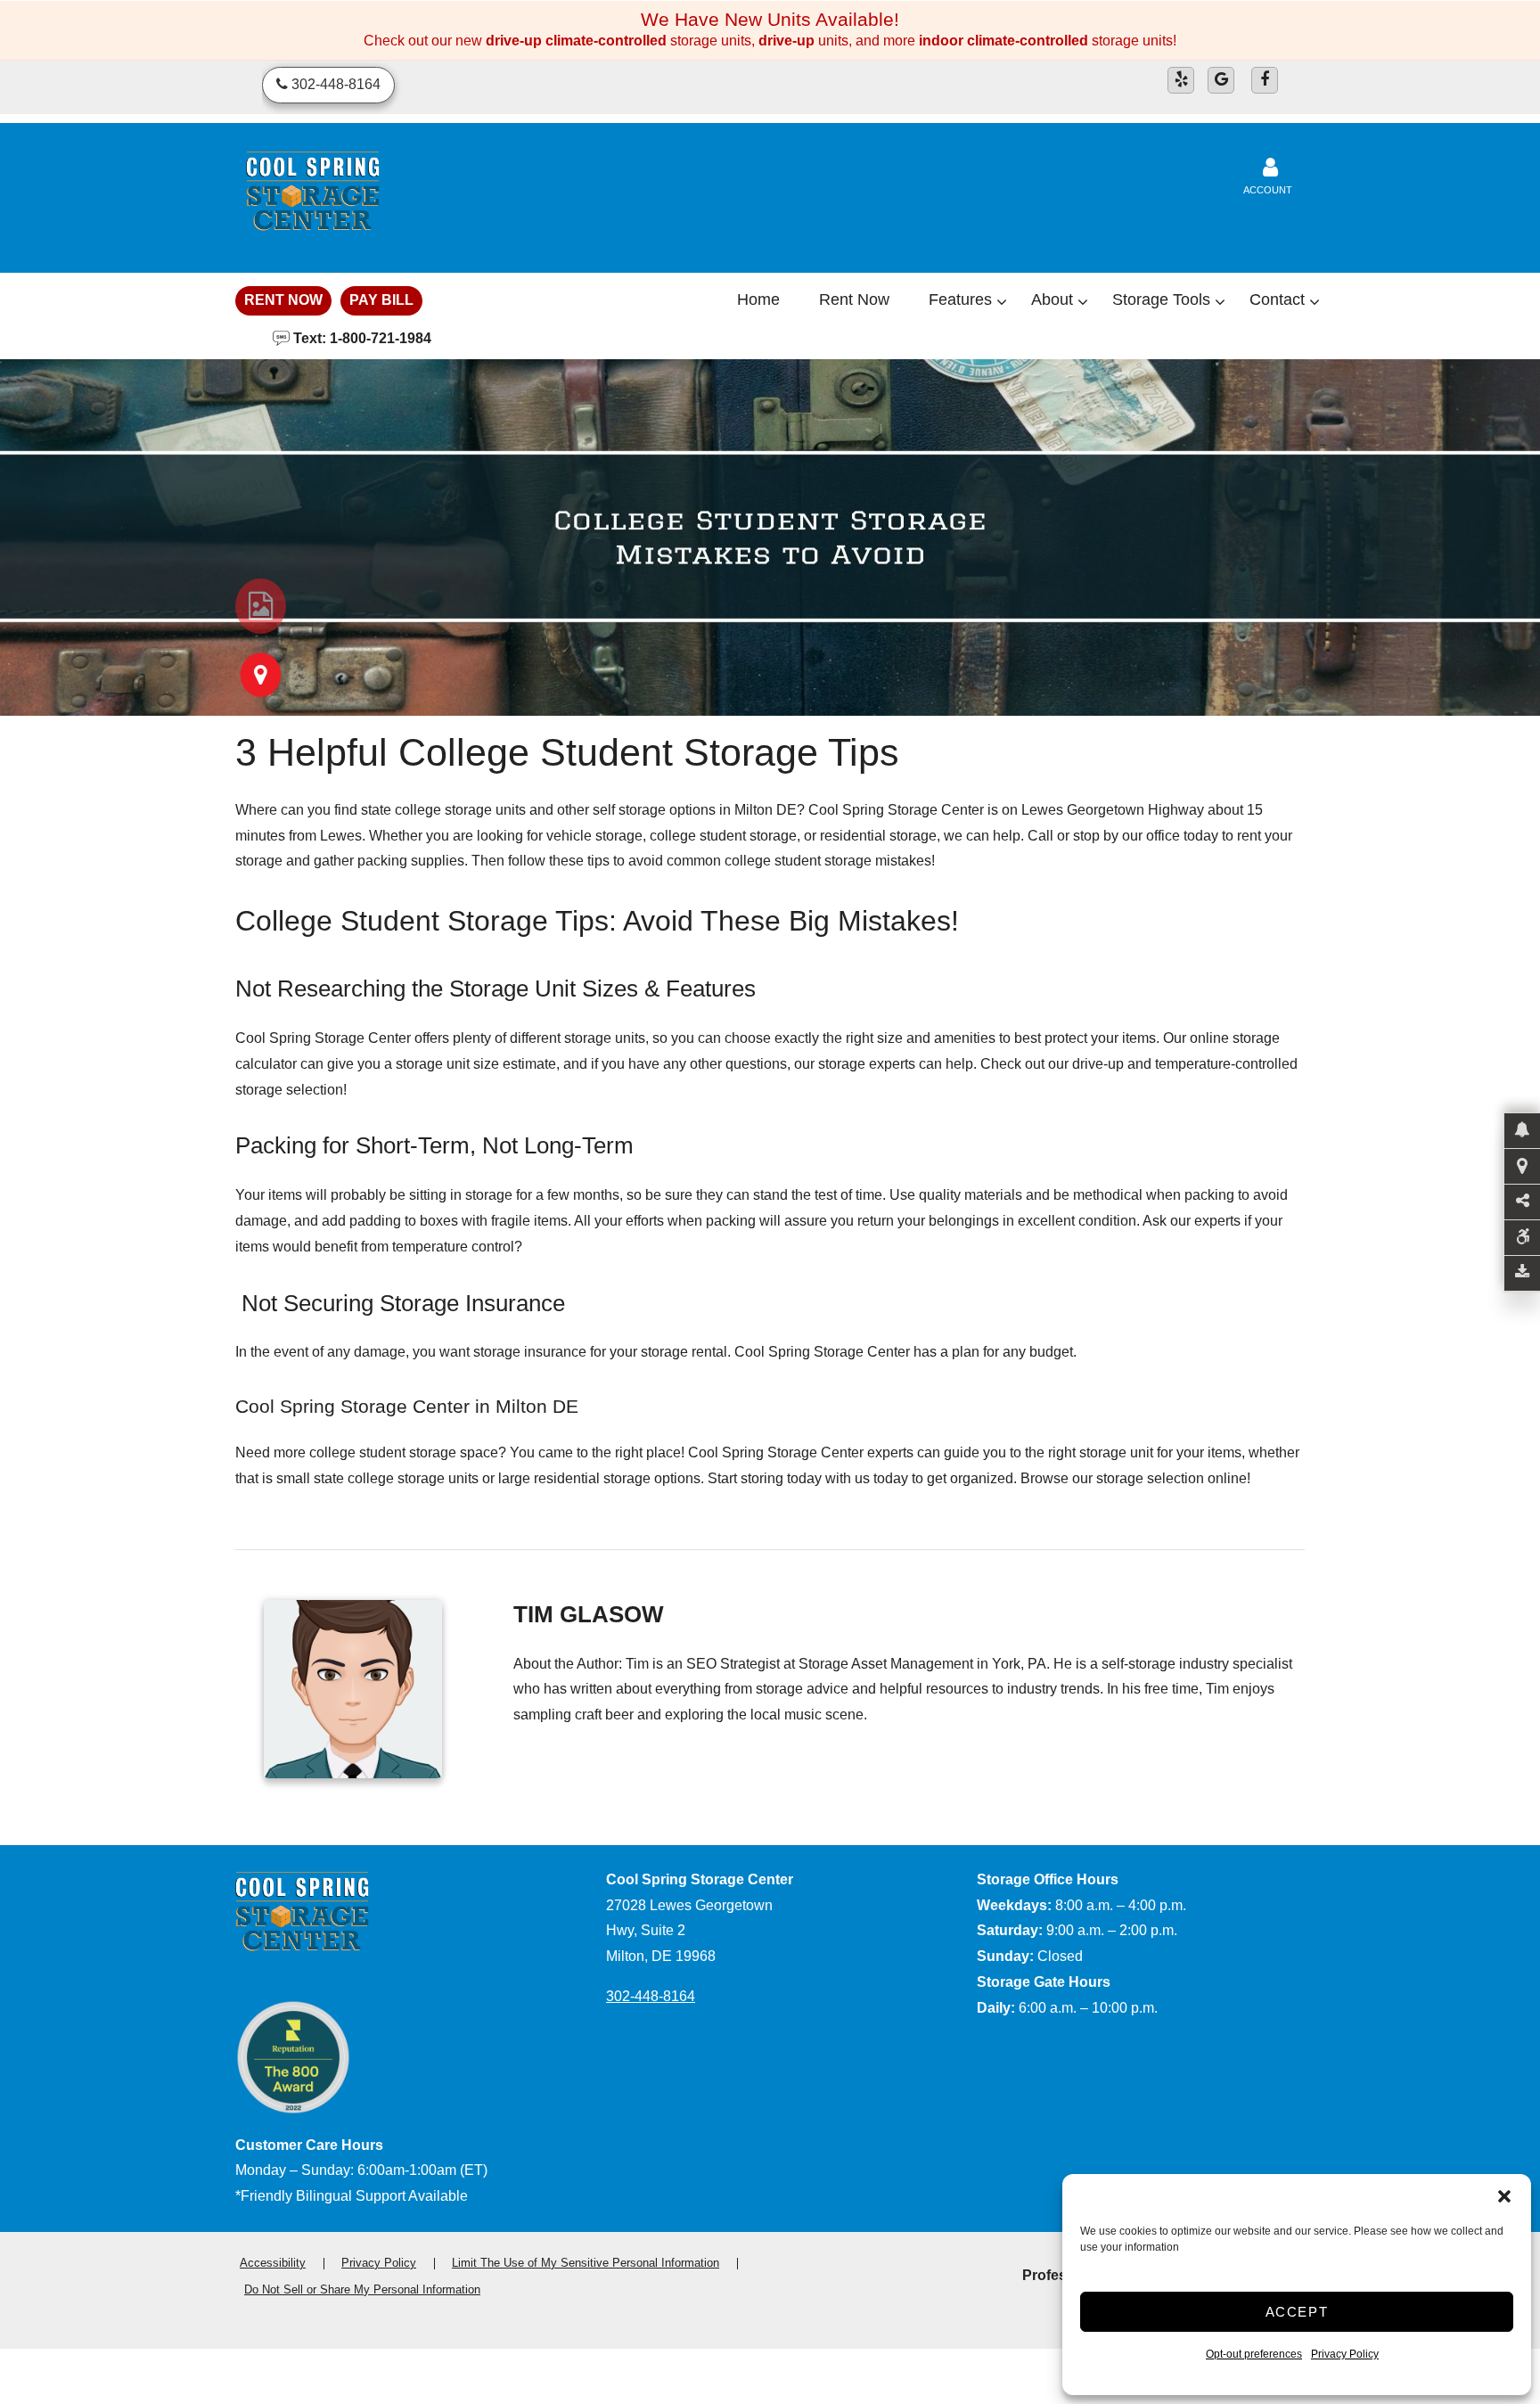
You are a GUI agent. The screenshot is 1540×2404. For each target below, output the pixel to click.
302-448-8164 (651, 1996)
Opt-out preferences (1254, 2354)
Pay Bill (381, 300)
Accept (1297, 2312)
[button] (1504, 2196)
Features (960, 299)
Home (758, 299)
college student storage (723, 836)
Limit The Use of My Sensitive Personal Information (586, 2263)
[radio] (261, 606)
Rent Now (283, 300)
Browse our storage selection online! (1135, 1478)
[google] (1221, 80)
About (1052, 299)
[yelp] (1181, 80)
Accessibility (273, 2263)
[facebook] (1265, 80)
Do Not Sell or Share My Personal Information (362, 2289)
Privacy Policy (1345, 2354)
